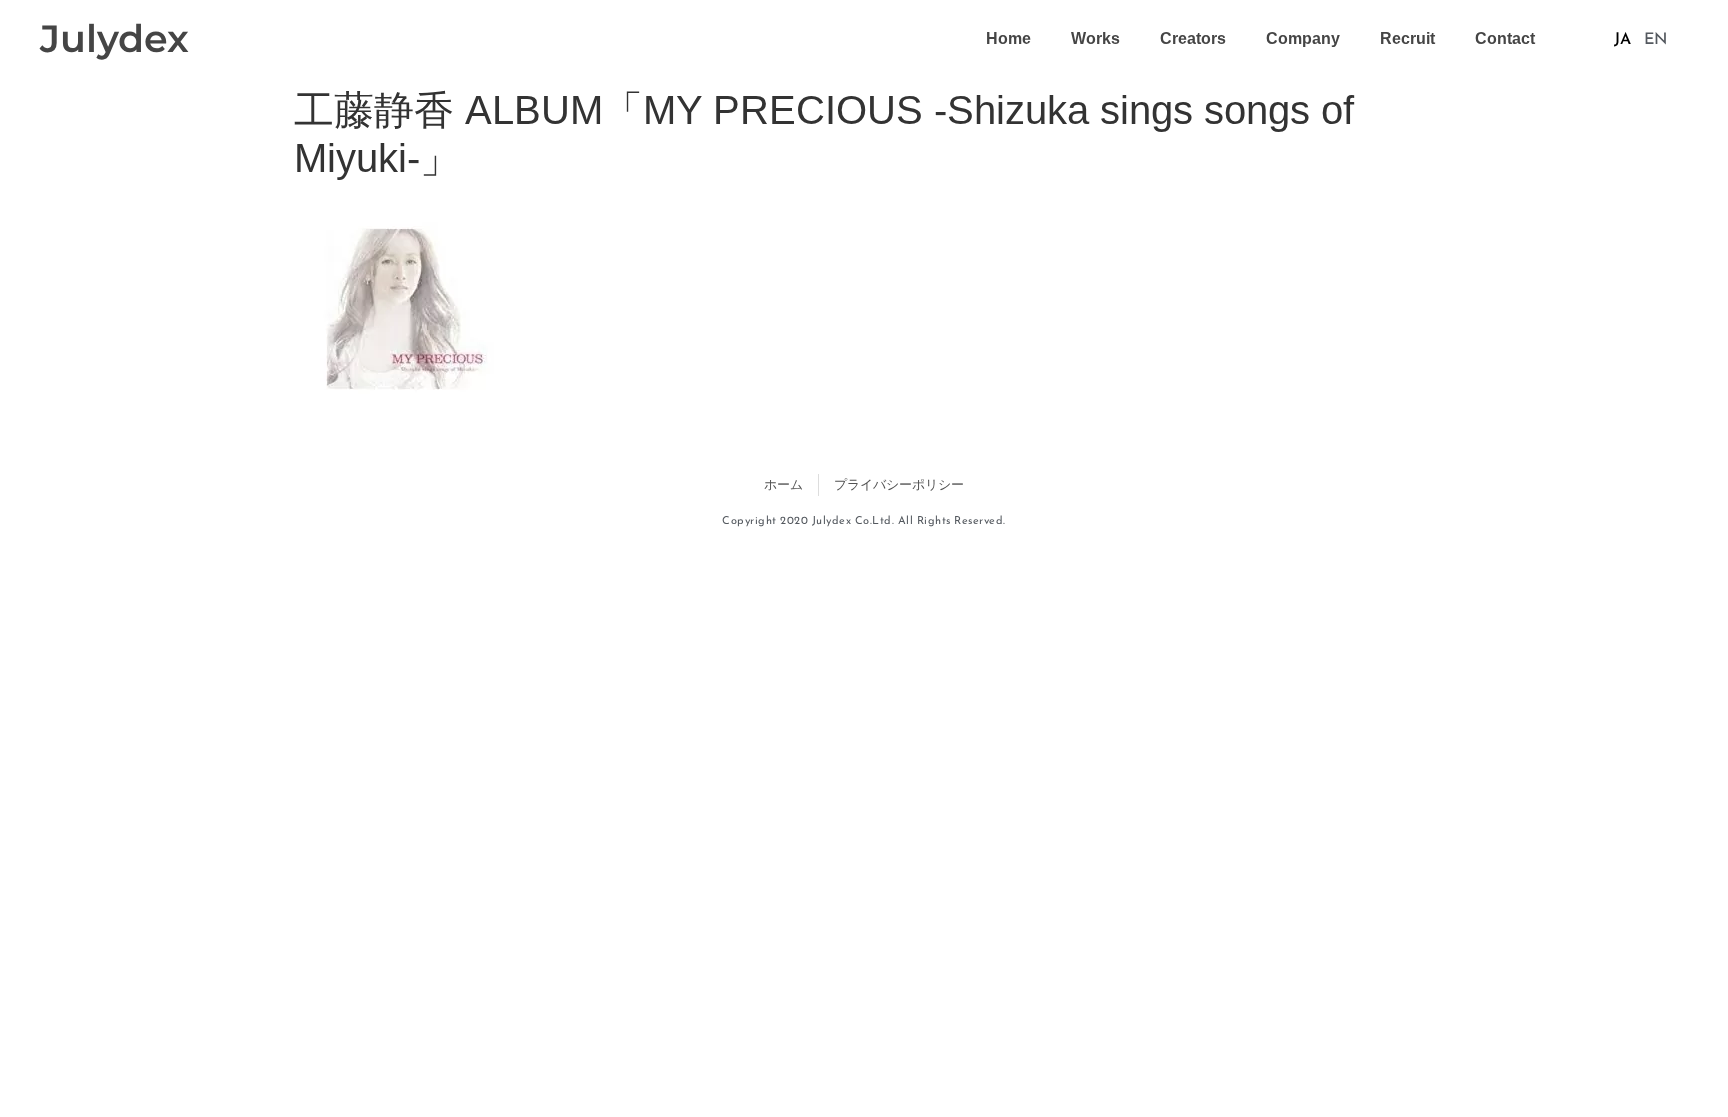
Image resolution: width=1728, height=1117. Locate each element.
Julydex (114, 38)
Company (1303, 38)
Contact (1505, 38)
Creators (1193, 38)
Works (1095, 38)
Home (1008, 38)
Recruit (1407, 38)
